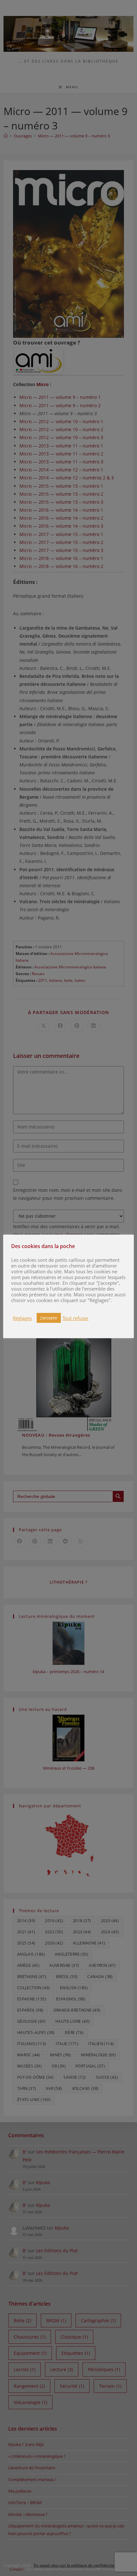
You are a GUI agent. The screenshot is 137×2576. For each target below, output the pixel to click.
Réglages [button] (22, 1318)
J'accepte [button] (49, 1318)
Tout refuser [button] (76, 1318)
